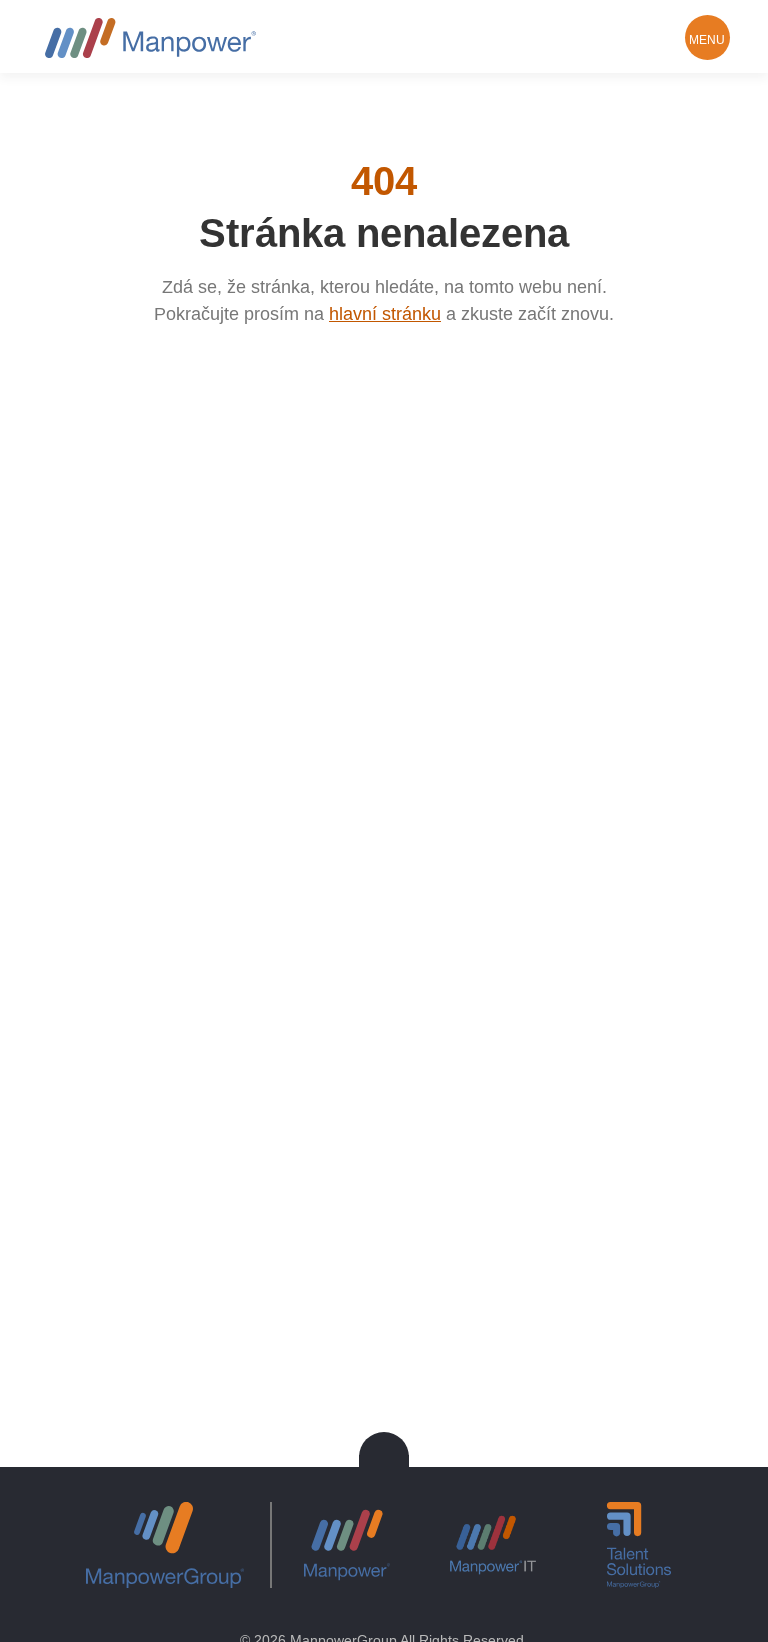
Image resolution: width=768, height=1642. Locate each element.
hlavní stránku (385, 314)
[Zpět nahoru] (384, 1457)
